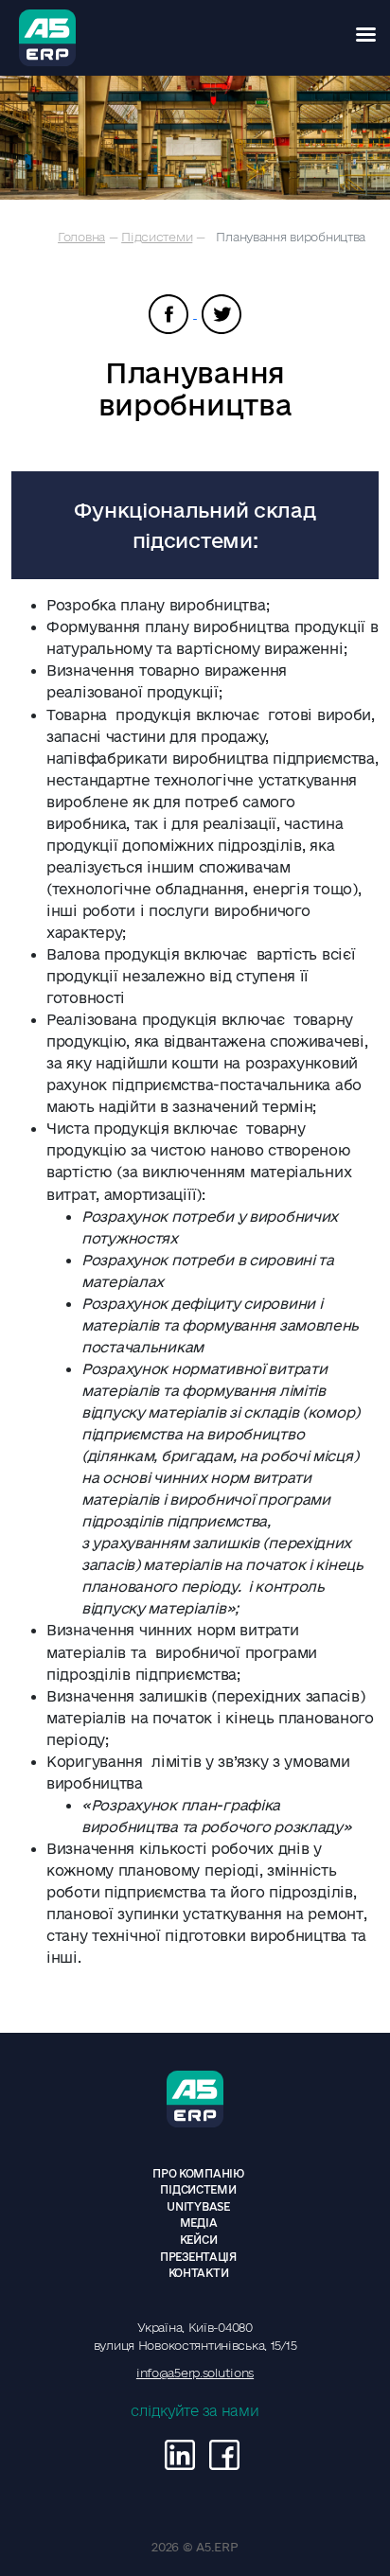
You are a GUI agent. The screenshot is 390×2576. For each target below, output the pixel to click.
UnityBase (198, 2206)
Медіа (199, 2223)
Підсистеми (157, 237)
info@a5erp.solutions (195, 2373)
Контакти (199, 2273)
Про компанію (198, 2173)
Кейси (199, 2240)
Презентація (198, 2257)
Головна (81, 237)
